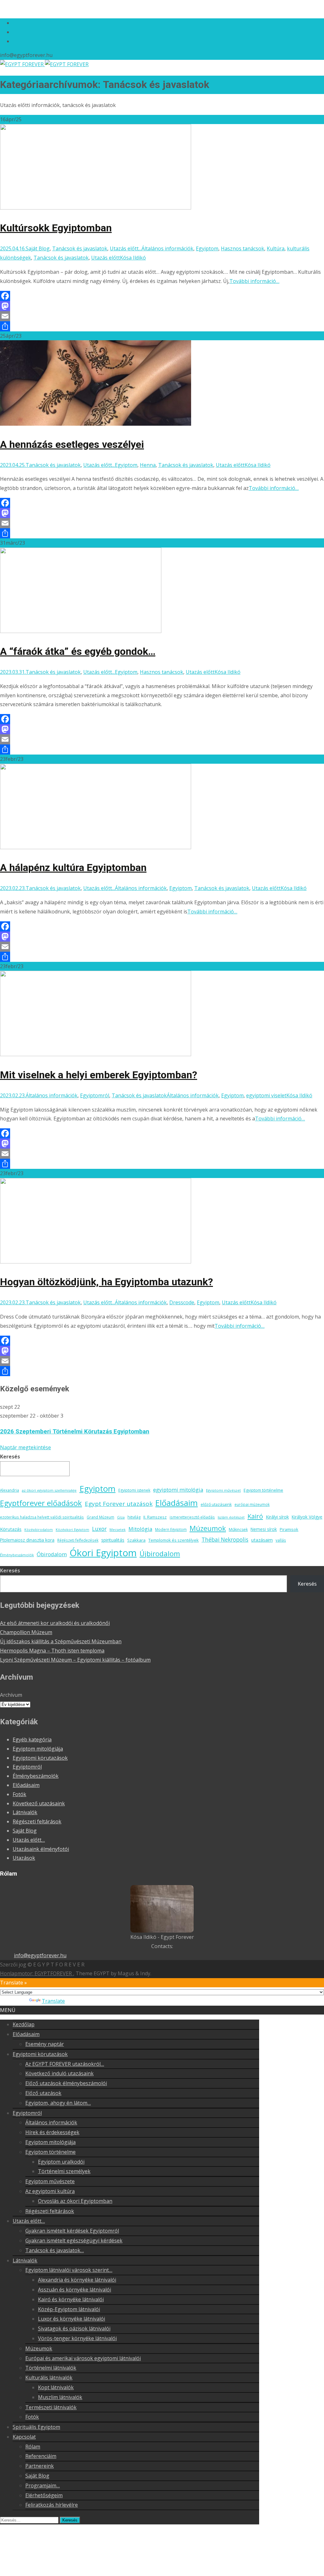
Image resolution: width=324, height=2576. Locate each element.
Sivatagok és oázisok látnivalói (74, 2328)
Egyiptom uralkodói (61, 2162)
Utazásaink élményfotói (41, 1849)
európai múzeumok (252, 1504)
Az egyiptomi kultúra (50, 2191)
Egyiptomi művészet (223, 1490)
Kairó (255, 1516)
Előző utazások (43, 2093)
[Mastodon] (162, 306)
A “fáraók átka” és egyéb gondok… (78, 651)
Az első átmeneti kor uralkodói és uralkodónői (55, 1623)
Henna (148, 465)
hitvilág (134, 1517)
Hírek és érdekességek (52, 2132)
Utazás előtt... (126, 248)
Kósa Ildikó (133, 258)
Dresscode (182, 1302)
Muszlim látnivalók (60, 2397)
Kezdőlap (24, 2024)
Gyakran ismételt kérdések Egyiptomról (72, 2231)
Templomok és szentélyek (174, 1540)
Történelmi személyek (64, 2171)
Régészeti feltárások (37, 1821)
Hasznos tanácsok (243, 248)
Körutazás (11, 1529)
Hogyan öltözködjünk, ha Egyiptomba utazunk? (106, 1282)
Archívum (11, 1695)
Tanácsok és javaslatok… (55, 2250)
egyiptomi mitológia (178, 1490)
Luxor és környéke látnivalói (72, 2319)
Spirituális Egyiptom (36, 2427)
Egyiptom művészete (50, 2181)
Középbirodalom (39, 1530)
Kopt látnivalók (56, 2387)
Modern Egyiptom (171, 1529)
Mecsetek (118, 1530)
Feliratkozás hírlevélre (52, 2505)
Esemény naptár (45, 2044)
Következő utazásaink (39, 1803)
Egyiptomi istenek (134, 1490)
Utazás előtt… (29, 1840)
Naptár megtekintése (25, 1447)
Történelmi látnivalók (51, 2368)
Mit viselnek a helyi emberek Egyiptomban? (99, 1075)
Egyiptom (207, 248)
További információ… (254, 281)
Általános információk (167, 248)
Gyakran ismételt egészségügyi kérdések (74, 2241)
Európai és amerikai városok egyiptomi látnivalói (83, 2358)
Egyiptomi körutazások (40, 1758)
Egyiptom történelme (263, 1490)
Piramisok (289, 1529)
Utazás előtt (106, 258)
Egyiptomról (95, 1095)
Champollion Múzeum (26, 1632)
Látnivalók (25, 1812)
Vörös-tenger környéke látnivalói (77, 2338)
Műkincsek (238, 1529)
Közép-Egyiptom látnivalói (69, 2309)
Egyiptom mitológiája (38, 1749)
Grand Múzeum (100, 1517)
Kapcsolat (24, 2437)
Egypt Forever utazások (119, 1504)
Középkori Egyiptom (72, 1530)
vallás (281, 1540)
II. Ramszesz (155, 1517)
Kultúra (276, 248)
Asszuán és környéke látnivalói (75, 2290)
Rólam (33, 2447)
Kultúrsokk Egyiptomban (56, 228)
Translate (53, 2001)
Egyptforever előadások (41, 1503)
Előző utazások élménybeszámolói (66, 2083)
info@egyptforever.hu (40, 1955)
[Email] (162, 316)
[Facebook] (162, 296)
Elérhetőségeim (44, 2495)
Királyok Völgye (307, 1517)
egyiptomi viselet (266, 1095)
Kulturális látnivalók (49, 2378)
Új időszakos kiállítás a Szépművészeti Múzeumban (61, 1641)
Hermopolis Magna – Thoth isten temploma (52, 1651)
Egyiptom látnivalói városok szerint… (69, 2270)
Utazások (24, 1858)
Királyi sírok (277, 1517)
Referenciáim (41, 2456)
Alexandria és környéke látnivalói (77, 2280)
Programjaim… (43, 2485)
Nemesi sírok (264, 1529)
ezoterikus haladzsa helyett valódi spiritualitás (42, 1517)
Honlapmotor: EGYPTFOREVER (37, 1973)
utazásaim (262, 1540)
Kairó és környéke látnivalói (71, 2299)
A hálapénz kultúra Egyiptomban (73, 868)
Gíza (121, 1517)
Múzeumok (208, 1528)
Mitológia (140, 1529)
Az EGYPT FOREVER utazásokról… (65, 2064)
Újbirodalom (160, 1553)
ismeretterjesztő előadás (192, 1517)
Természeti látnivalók (51, 2407)
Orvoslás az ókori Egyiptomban (75, 2201)
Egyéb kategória (32, 1739)
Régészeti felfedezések (78, 1540)
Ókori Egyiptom (103, 1553)
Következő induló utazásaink (59, 2073)
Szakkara (136, 1540)
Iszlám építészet (231, 1517)
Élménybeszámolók (17, 1555)
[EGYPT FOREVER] (44, 64)
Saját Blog (38, 248)
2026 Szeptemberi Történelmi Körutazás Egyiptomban (75, 1432)
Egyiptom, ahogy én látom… (58, 2103)
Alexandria (9, 1490)
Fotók (19, 1794)
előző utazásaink (216, 1504)
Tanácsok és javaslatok (80, 248)
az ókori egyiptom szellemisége (49, 1490)
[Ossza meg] (162, 326)
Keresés (10, 1457)
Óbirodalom (52, 1554)
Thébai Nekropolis (225, 1540)
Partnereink (40, 2466)
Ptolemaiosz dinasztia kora (27, 1540)
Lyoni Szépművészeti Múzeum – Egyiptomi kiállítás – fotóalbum (75, 1660)
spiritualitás (113, 1540)
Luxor (99, 1529)
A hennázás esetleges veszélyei (72, 444)
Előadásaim (177, 1503)
